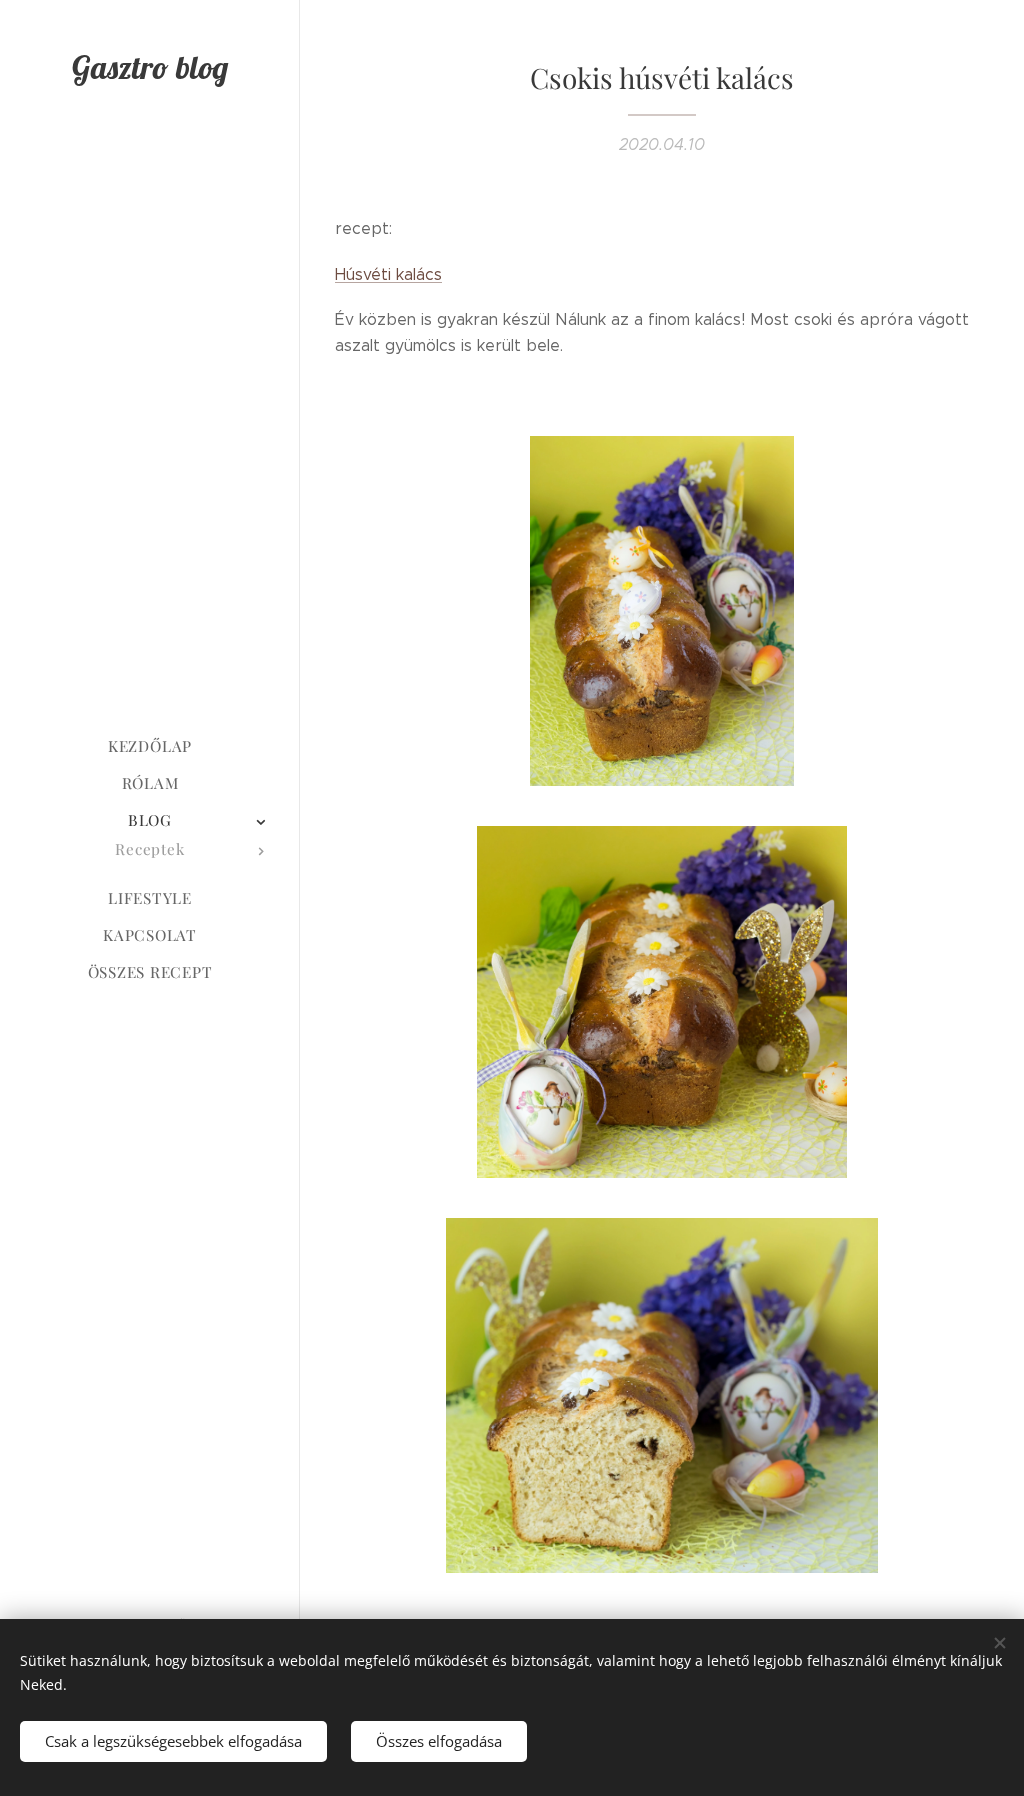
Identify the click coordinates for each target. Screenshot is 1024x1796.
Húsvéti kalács (388, 274)
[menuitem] (150, 746)
